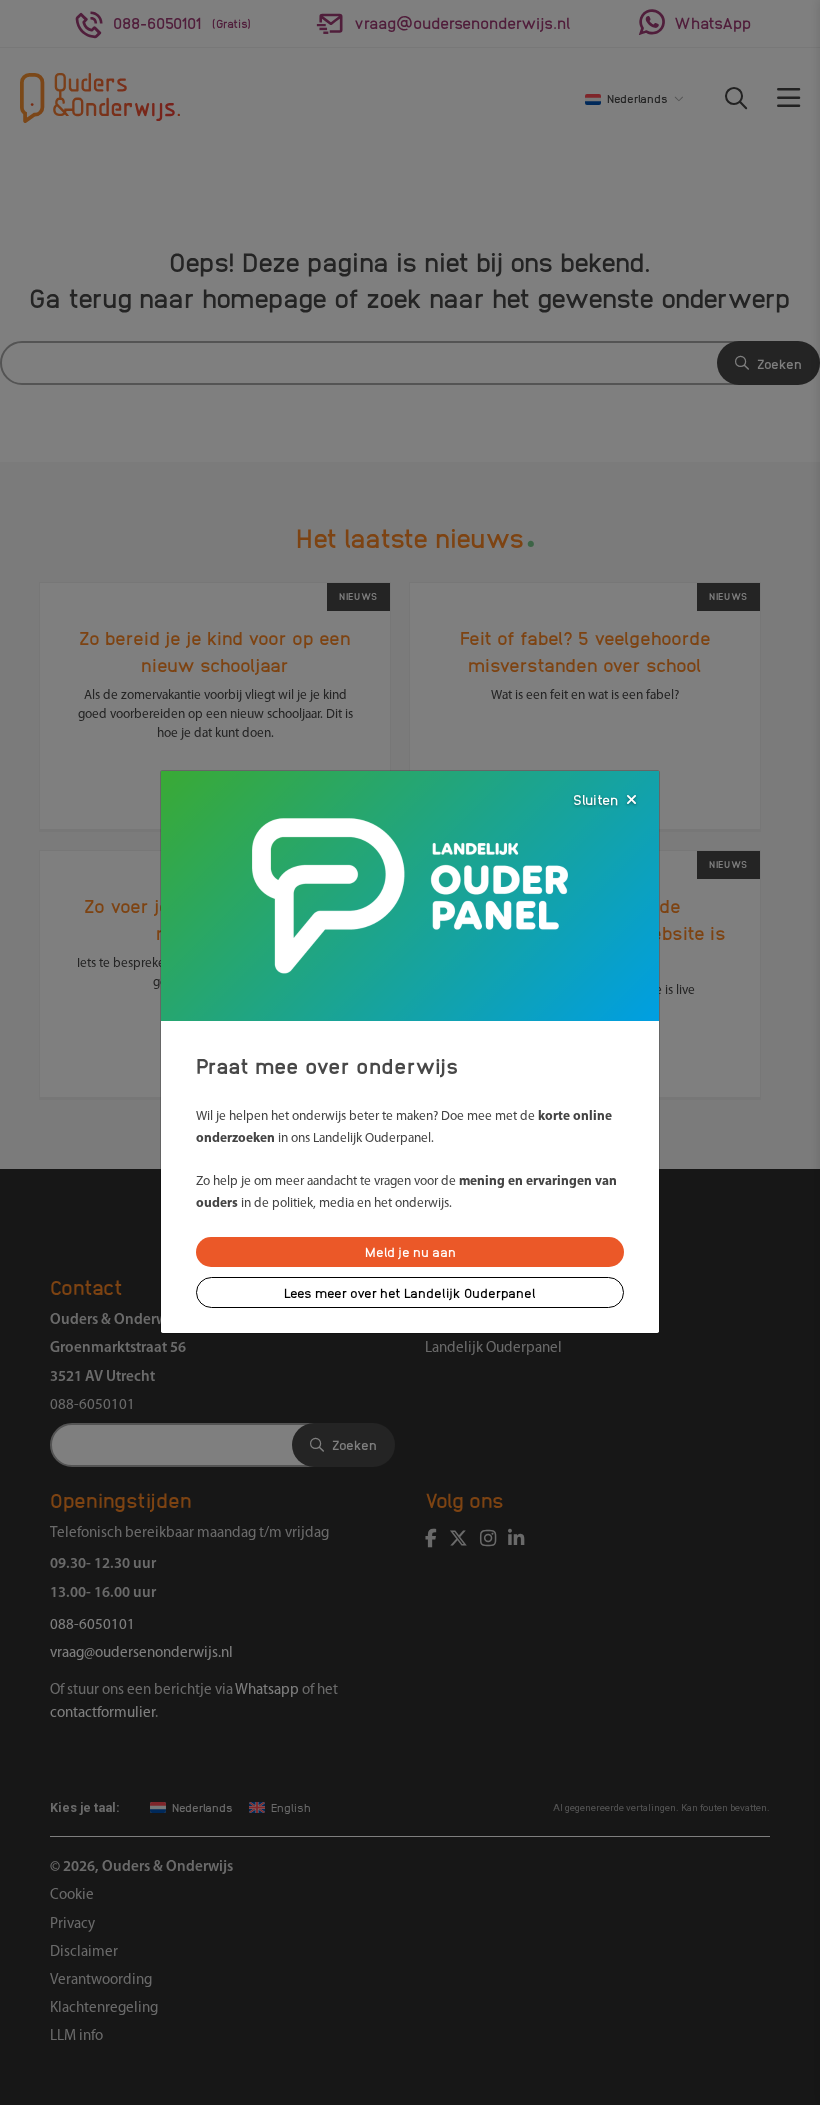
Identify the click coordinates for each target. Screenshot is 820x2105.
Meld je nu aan (410, 1251)
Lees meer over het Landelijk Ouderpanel (410, 1292)
